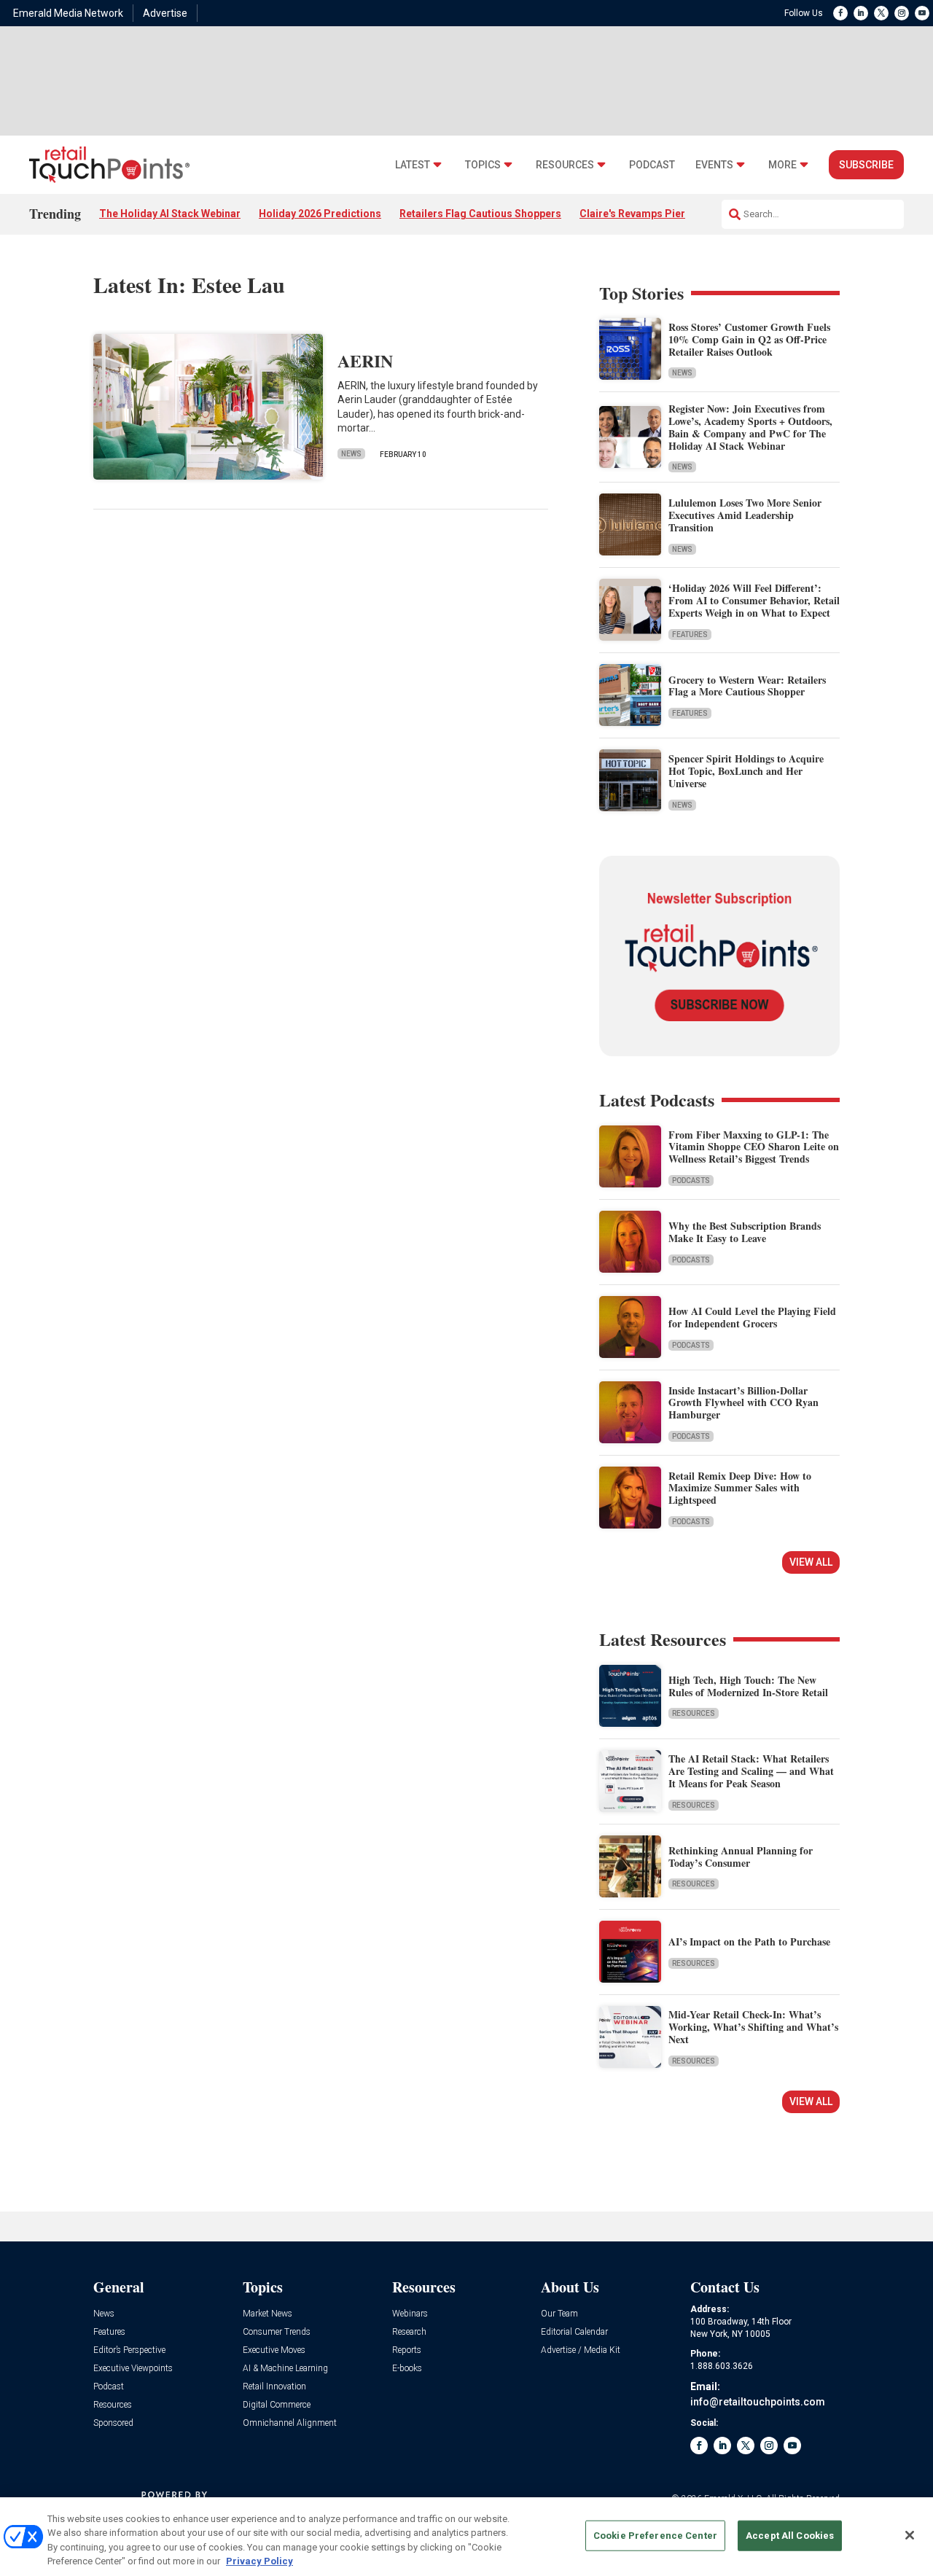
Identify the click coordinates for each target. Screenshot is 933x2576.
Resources (565, 165)
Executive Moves (274, 2350)
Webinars (410, 2314)
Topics (483, 165)
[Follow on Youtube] (922, 13)
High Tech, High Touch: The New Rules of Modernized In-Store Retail (748, 1686)
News (351, 454)
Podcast (652, 165)
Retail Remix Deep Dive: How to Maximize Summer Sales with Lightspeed (740, 1488)
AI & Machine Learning (285, 2369)
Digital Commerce (277, 2405)
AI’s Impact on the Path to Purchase (749, 1941)
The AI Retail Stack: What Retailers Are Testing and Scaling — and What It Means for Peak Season (751, 1771)
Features (690, 635)
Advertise (165, 13)
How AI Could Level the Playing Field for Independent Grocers (752, 1317)
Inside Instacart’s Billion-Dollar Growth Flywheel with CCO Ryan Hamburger (743, 1403)
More (782, 165)
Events (714, 165)
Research (409, 2332)
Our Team (559, 2314)
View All (811, 1562)
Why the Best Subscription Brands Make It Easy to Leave (745, 1232)
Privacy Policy (259, 2561)
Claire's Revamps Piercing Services (665, 214)
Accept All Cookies (790, 2536)
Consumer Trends (277, 2332)
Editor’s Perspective (129, 2350)
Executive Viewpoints (133, 2369)
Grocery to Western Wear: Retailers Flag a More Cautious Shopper (747, 686)
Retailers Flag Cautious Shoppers (480, 214)
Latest (413, 165)
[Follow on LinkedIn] (861, 13)
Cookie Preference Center (655, 2536)
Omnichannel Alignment (290, 2423)
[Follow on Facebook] (840, 13)
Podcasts (691, 1180)
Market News (268, 2314)
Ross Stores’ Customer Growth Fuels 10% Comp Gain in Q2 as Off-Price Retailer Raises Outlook (749, 339)
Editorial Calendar (574, 2332)
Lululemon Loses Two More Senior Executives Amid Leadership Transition (745, 515)
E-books (407, 2369)
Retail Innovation (274, 2387)
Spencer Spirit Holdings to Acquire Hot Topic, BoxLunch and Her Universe (746, 771)
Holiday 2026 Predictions (320, 214)
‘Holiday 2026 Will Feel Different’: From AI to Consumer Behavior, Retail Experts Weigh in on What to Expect (754, 600)
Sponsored (113, 2423)
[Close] (910, 2535)
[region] (466, 2537)
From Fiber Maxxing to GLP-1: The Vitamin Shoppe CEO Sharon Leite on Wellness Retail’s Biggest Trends (754, 1147)
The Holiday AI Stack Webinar (170, 214)
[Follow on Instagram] (902, 13)
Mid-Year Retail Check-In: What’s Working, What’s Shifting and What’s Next (753, 2027)
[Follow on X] (881, 13)
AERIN (365, 360)
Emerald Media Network (68, 13)
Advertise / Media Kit (581, 2350)
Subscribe (866, 165)
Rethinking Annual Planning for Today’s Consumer (741, 1857)
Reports (407, 2350)
